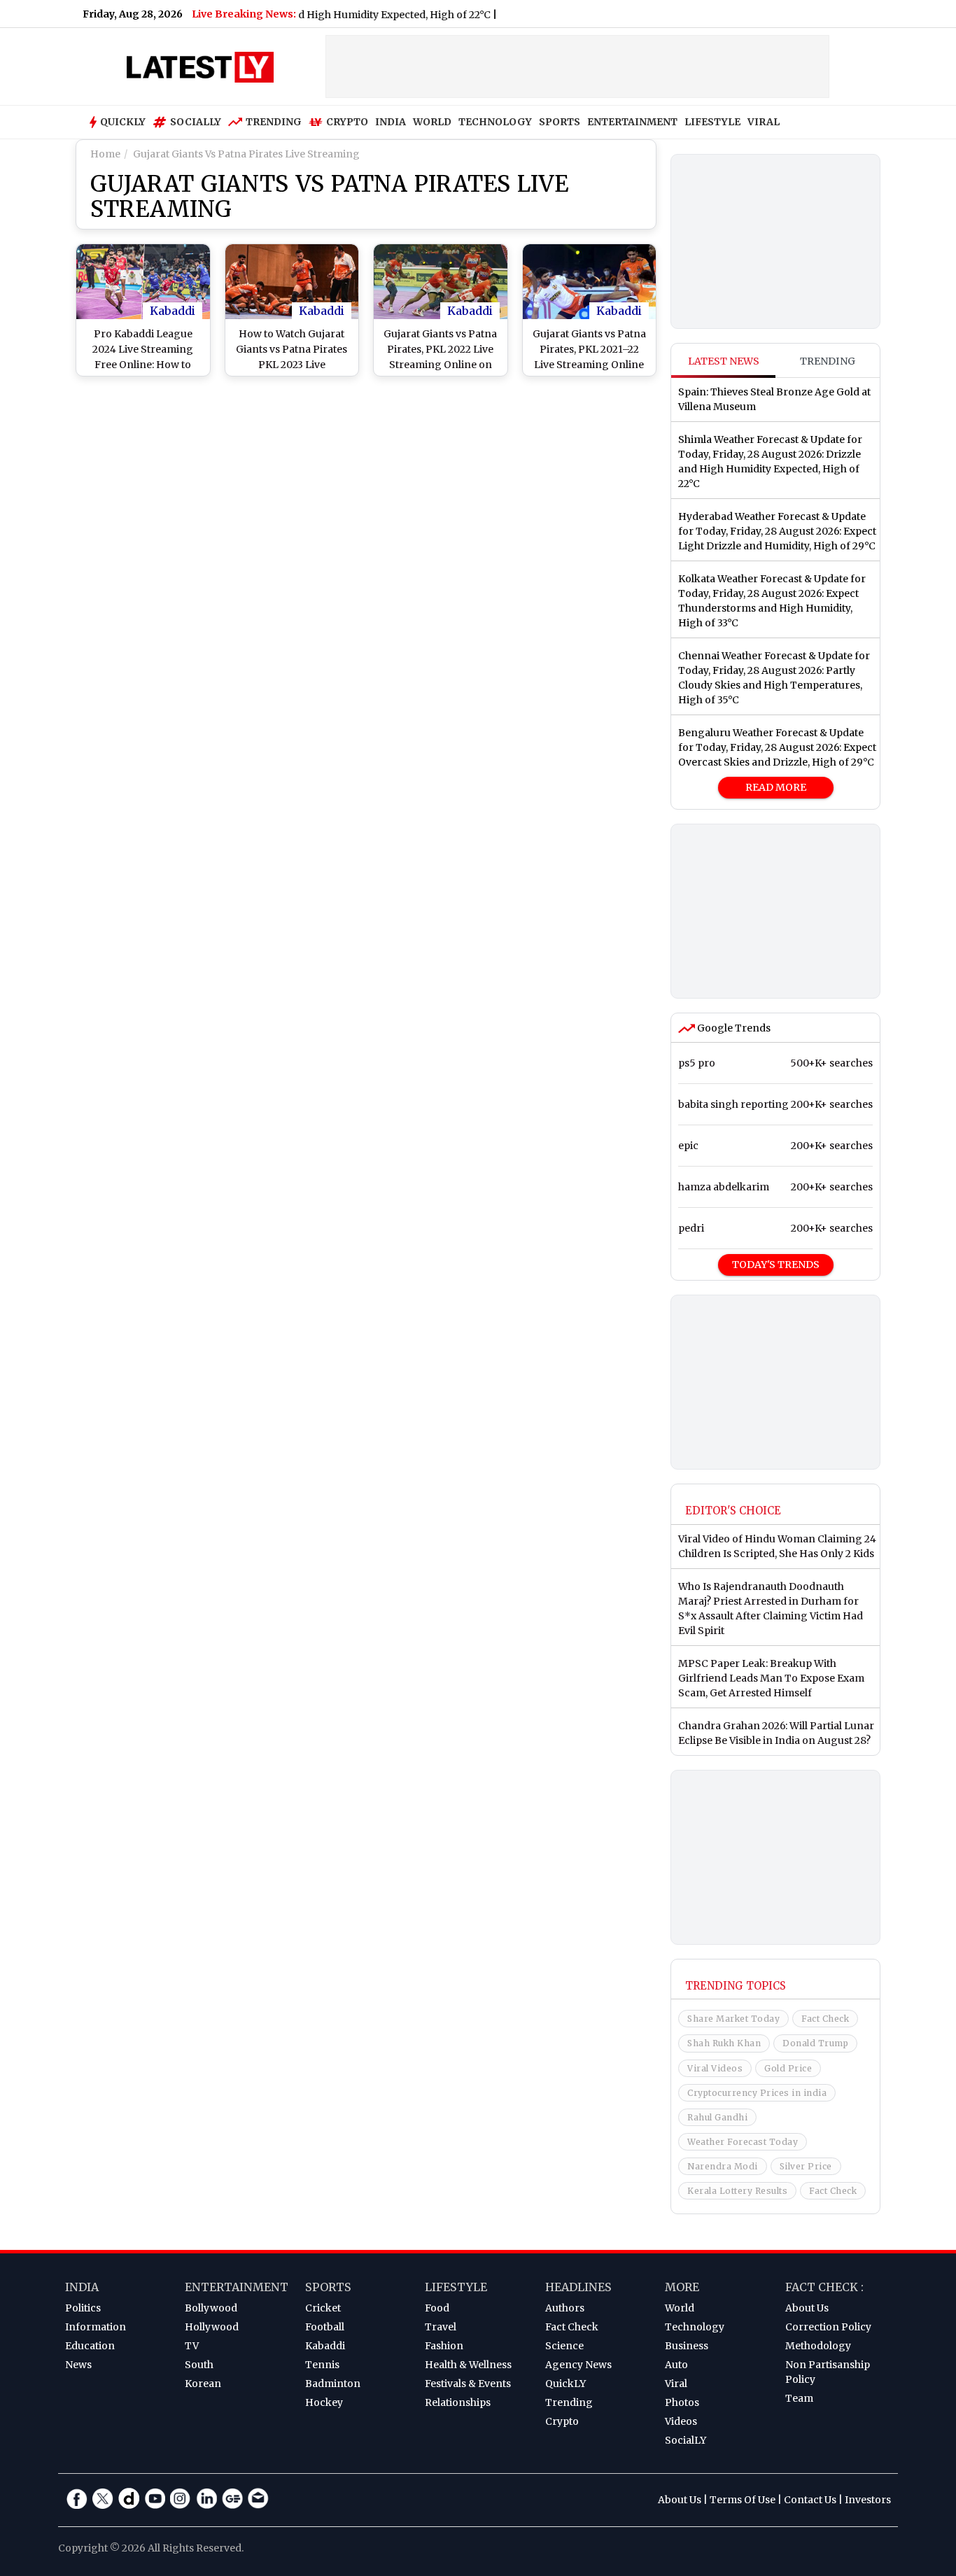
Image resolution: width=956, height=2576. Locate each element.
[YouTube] (155, 2498)
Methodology (818, 2346)
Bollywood (211, 2308)
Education (90, 2346)
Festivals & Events (468, 2384)
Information (96, 2327)
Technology (695, 2327)
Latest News (724, 361)
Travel (441, 2327)
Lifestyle (456, 2287)
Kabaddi (173, 311)
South (199, 2365)
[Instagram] (181, 2498)
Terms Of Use (743, 2500)
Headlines (578, 2287)
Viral (676, 2384)
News (78, 2365)
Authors (565, 2308)
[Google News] (232, 2498)
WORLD (432, 122)
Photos (682, 2402)
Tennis (322, 2365)
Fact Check (825, 2019)
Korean (203, 2384)
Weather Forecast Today (743, 2142)
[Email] (258, 2498)
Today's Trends (776, 1265)
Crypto (347, 122)
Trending (274, 122)
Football (325, 2327)
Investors (868, 2500)
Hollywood (212, 2327)
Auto (676, 2365)
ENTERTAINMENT (632, 122)
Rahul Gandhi (717, 2117)
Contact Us (810, 2500)
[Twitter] (103, 2498)
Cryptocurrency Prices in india (757, 2093)
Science (564, 2346)
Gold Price (788, 2068)
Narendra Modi (723, 2166)
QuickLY (565, 2384)
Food (437, 2308)
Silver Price (806, 2166)
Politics (83, 2308)
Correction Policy (828, 2327)
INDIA (391, 122)
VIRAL (764, 122)
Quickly (123, 122)
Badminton (333, 2384)
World (680, 2308)
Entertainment (237, 2287)
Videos (681, 2421)
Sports (328, 2287)
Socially (196, 122)
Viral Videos (715, 2068)
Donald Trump (815, 2043)
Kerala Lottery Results (737, 2191)
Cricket (323, 2308)
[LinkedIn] (206, 2498)
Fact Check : (824, 2287)
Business (687, 2346)
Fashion (444, 2346)
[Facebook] (77, 2498)
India (82, 2287)
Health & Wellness (468, 2365)
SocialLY (686, 2440)
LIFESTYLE (712, 122)
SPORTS (560, 122)
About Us (807, 2308)
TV (192, 2346)
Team (799, 2398)
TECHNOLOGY (495, 122)
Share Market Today (733, 2019)
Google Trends (733, 1028)
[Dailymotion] (129, 2498)
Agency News (578, 2365)
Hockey (324, 2402)
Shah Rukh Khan (724, 2043)
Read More (776, 787)
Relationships (458, 2402)
